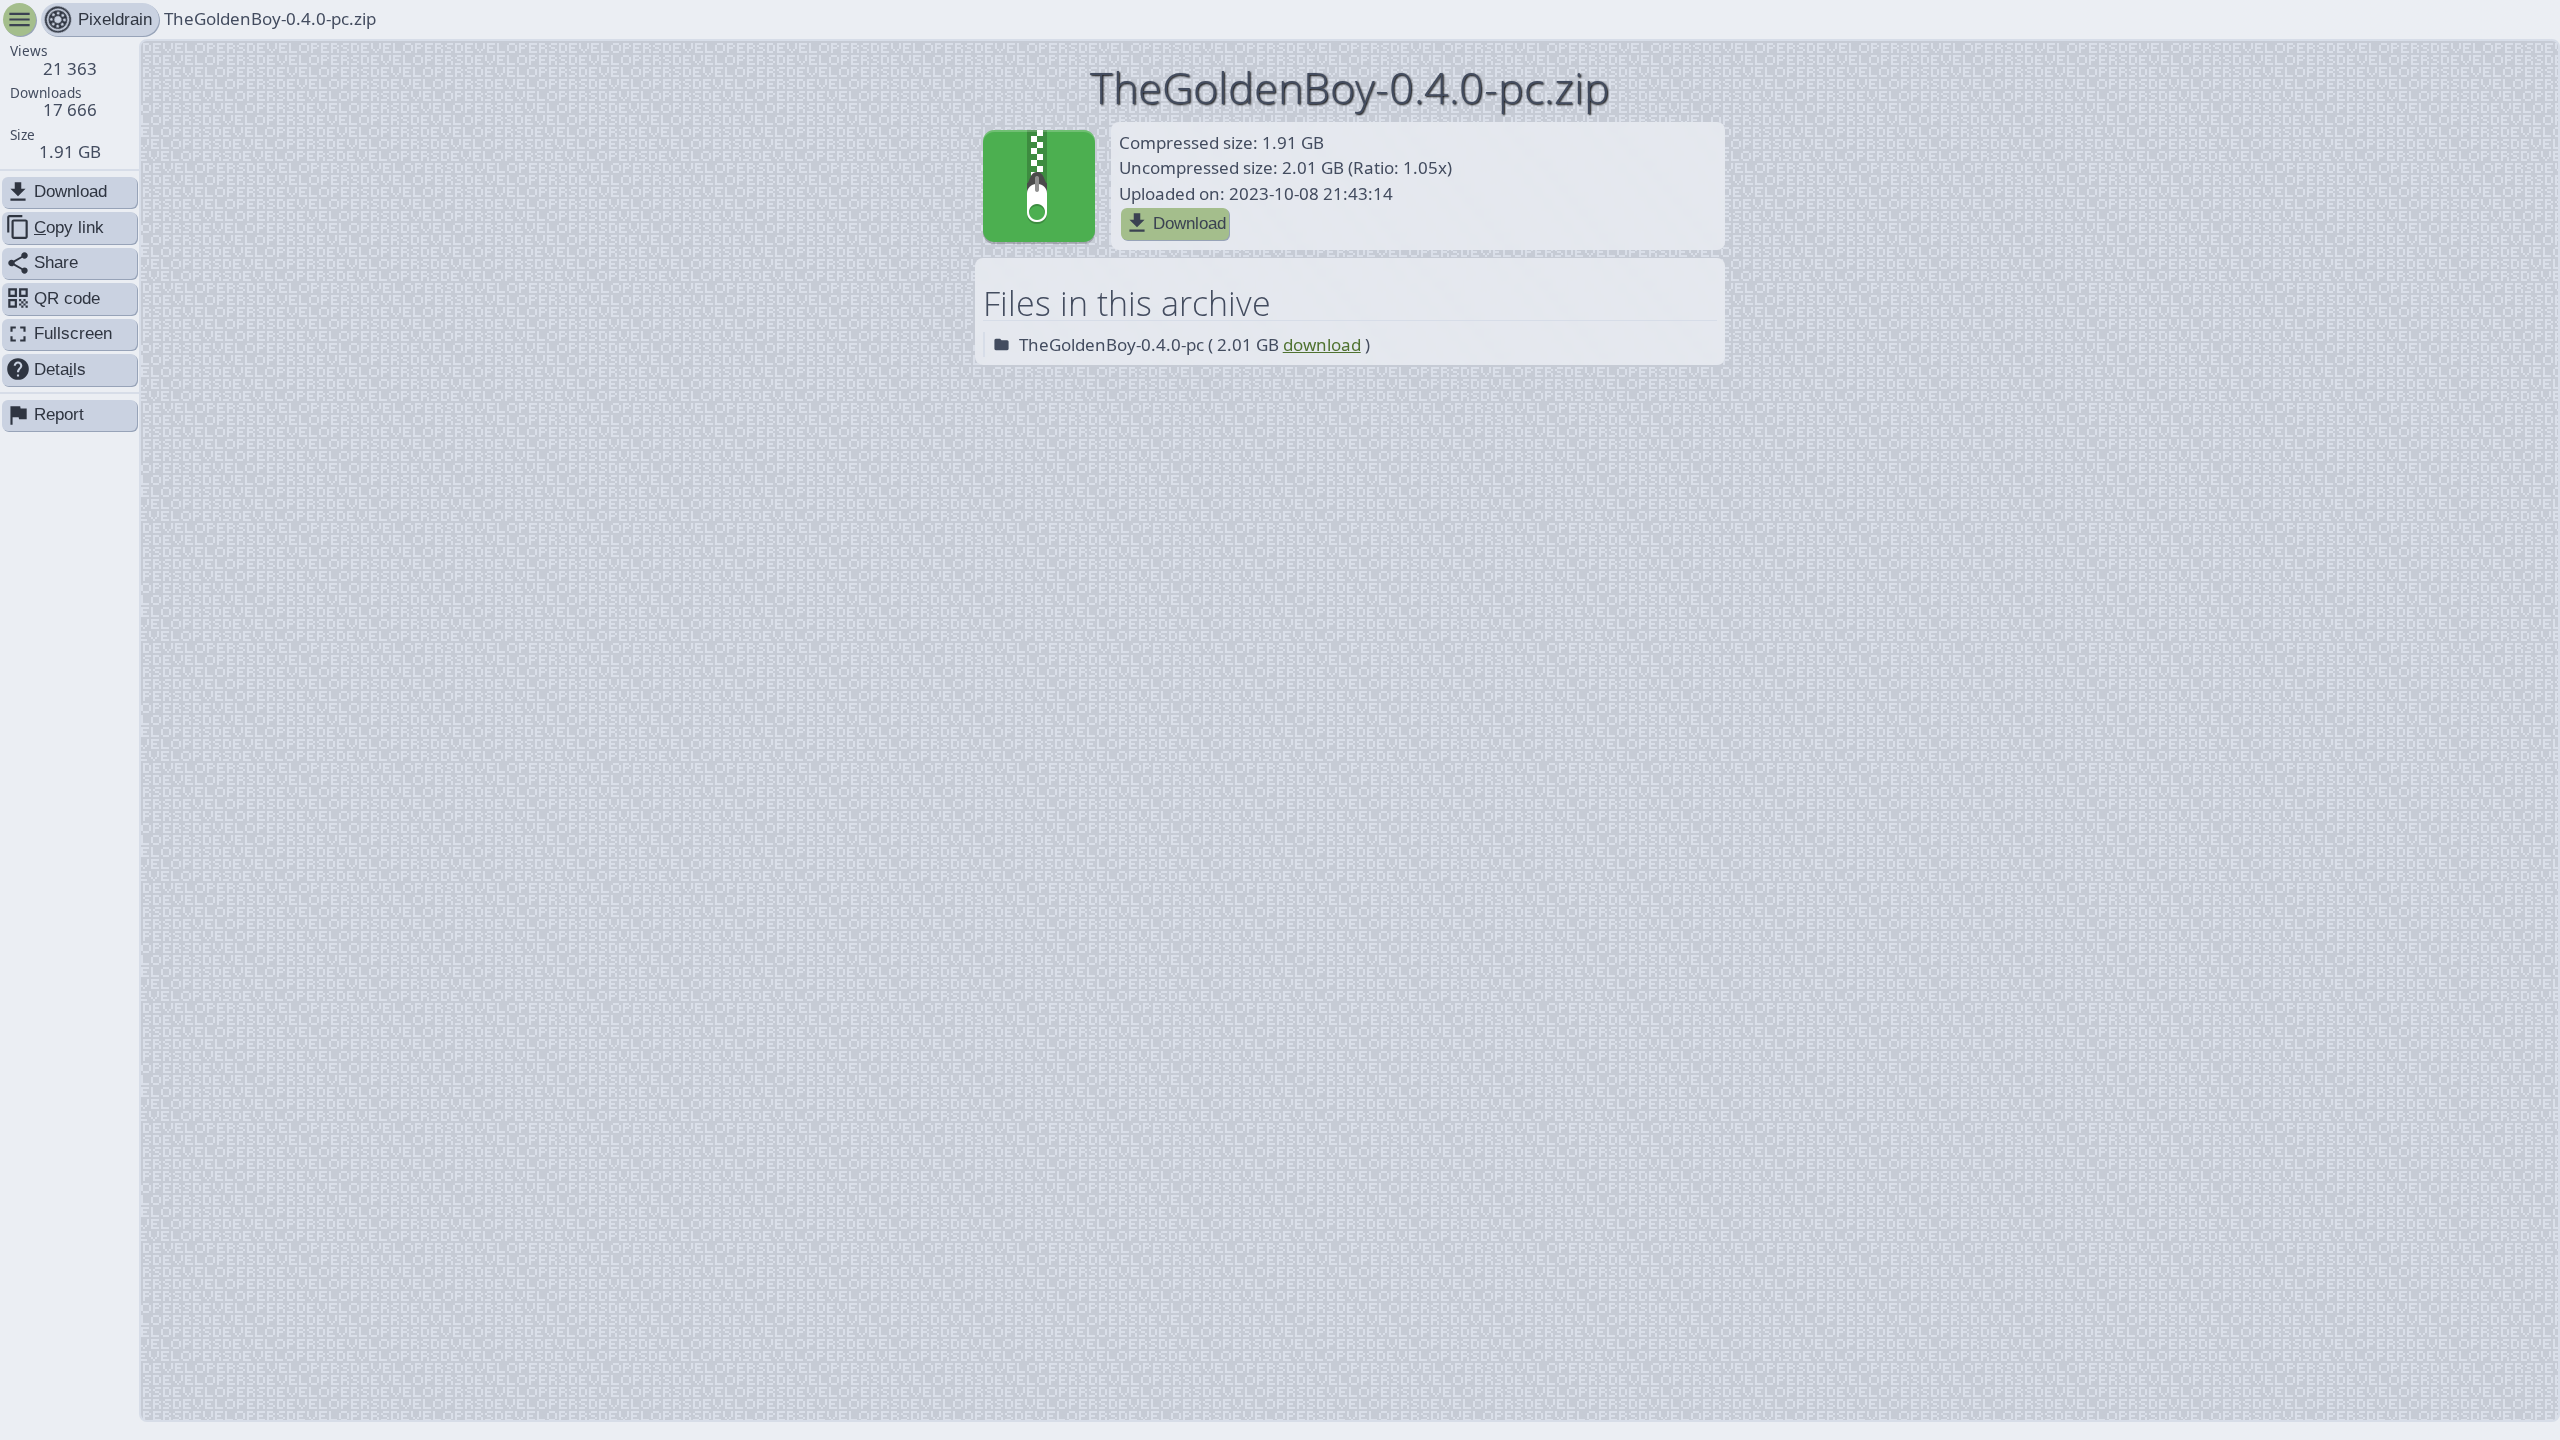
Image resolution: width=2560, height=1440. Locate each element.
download (1322, 344)
